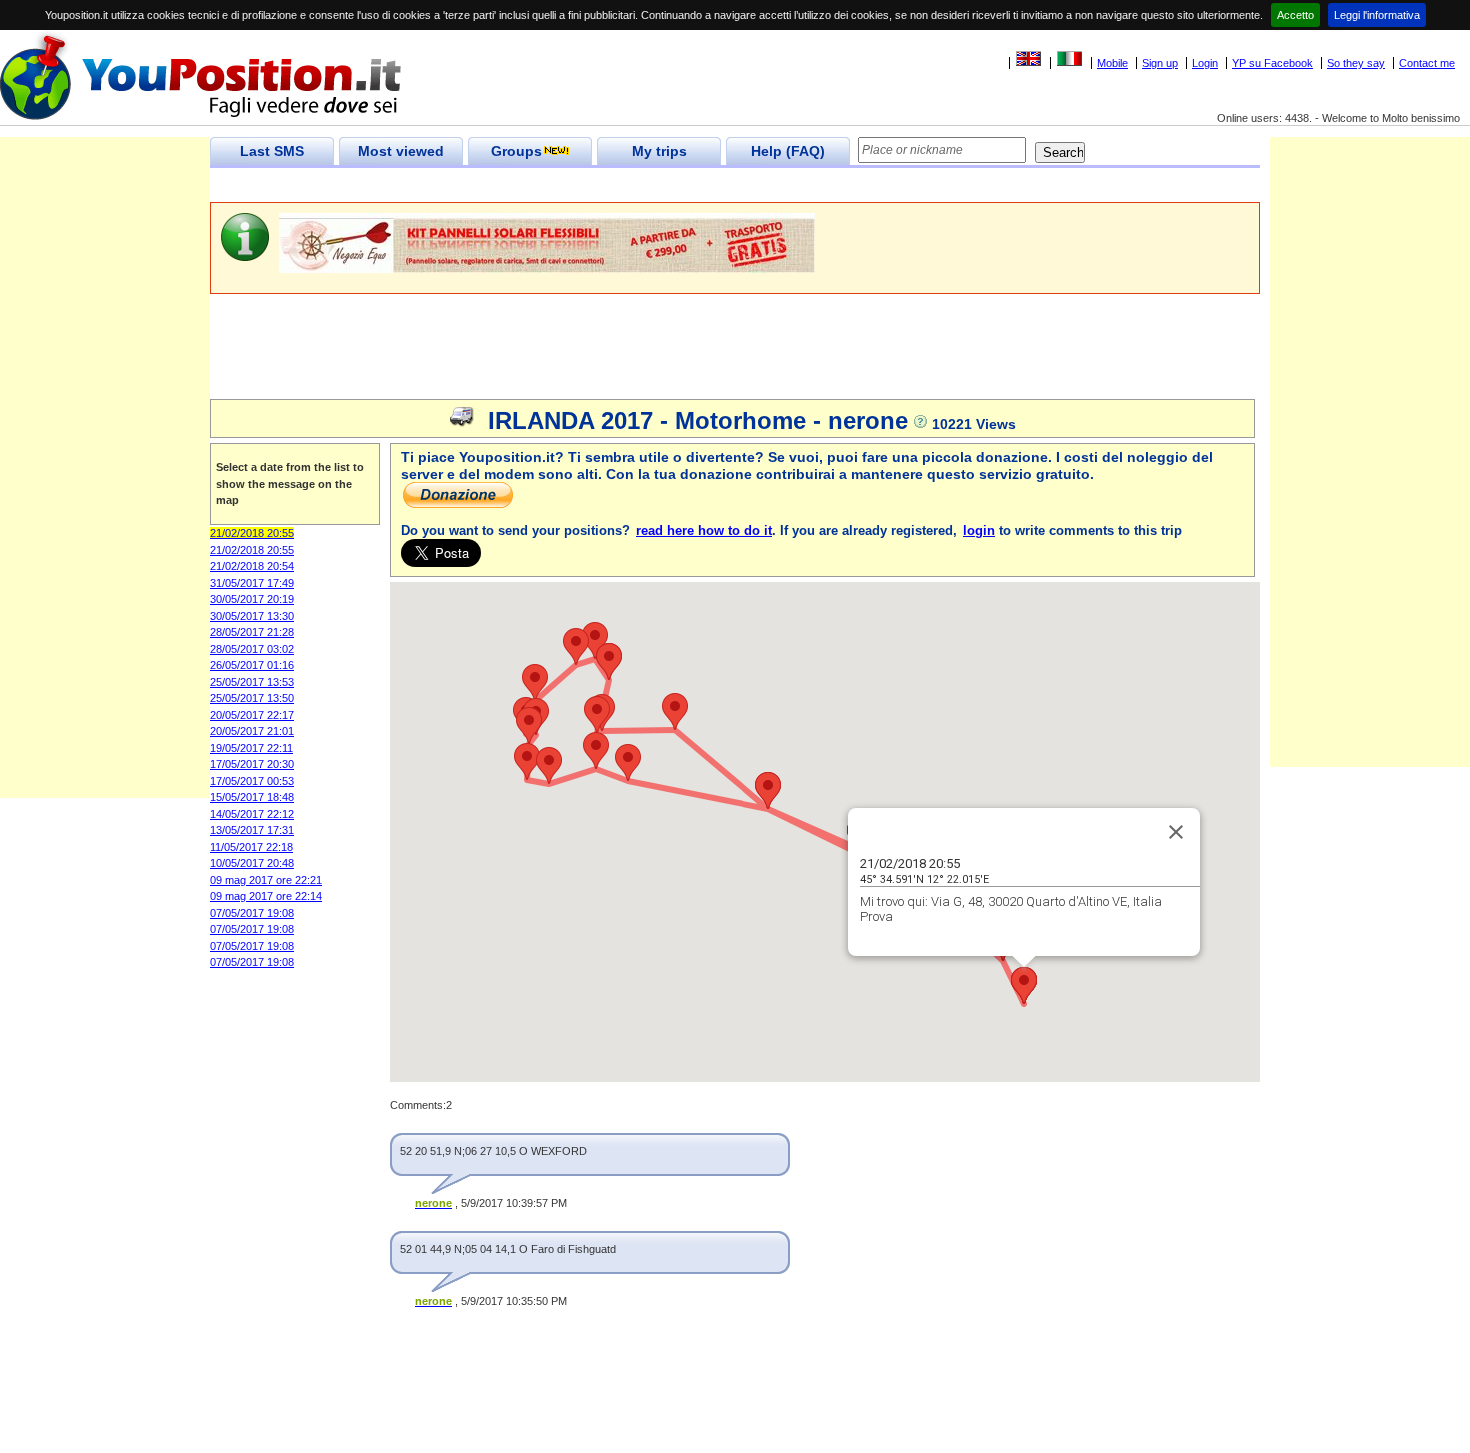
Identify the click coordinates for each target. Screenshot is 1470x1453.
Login (1205, 63)
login (979, 530)
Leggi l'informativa (1377, 15)
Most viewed (401, 151)
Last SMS (272, 151)
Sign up (1160, 63)
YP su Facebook (1272, 63)
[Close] (1176, 832)
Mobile (1112, 63)
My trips (659, 151)
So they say (1356, 63)
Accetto (1295, 15)
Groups (516, 151)
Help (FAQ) (788, 151)
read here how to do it (704, 530)
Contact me (1427, 63)
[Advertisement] (574, 185)
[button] (675, 711)
